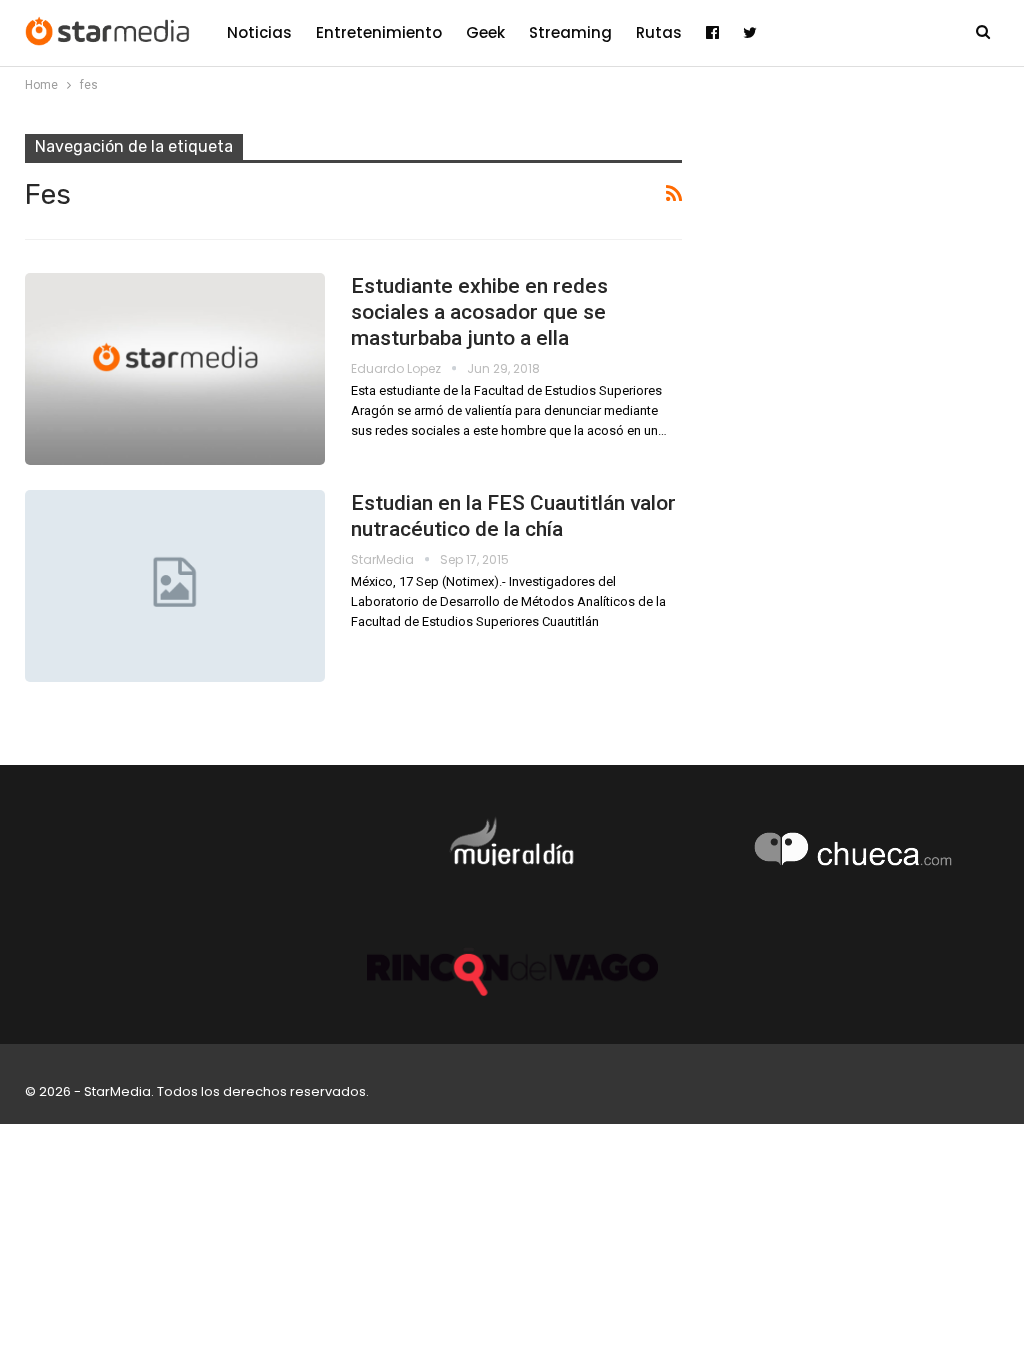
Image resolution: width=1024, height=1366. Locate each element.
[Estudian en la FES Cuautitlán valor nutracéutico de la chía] (175, 586)
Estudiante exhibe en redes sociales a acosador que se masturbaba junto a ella (479, 312)
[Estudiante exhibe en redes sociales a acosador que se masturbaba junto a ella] (175, 369)
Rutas (659, 32)
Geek (485, 32)
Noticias (259, 32)
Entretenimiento (379, 32)
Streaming (570, 32)
